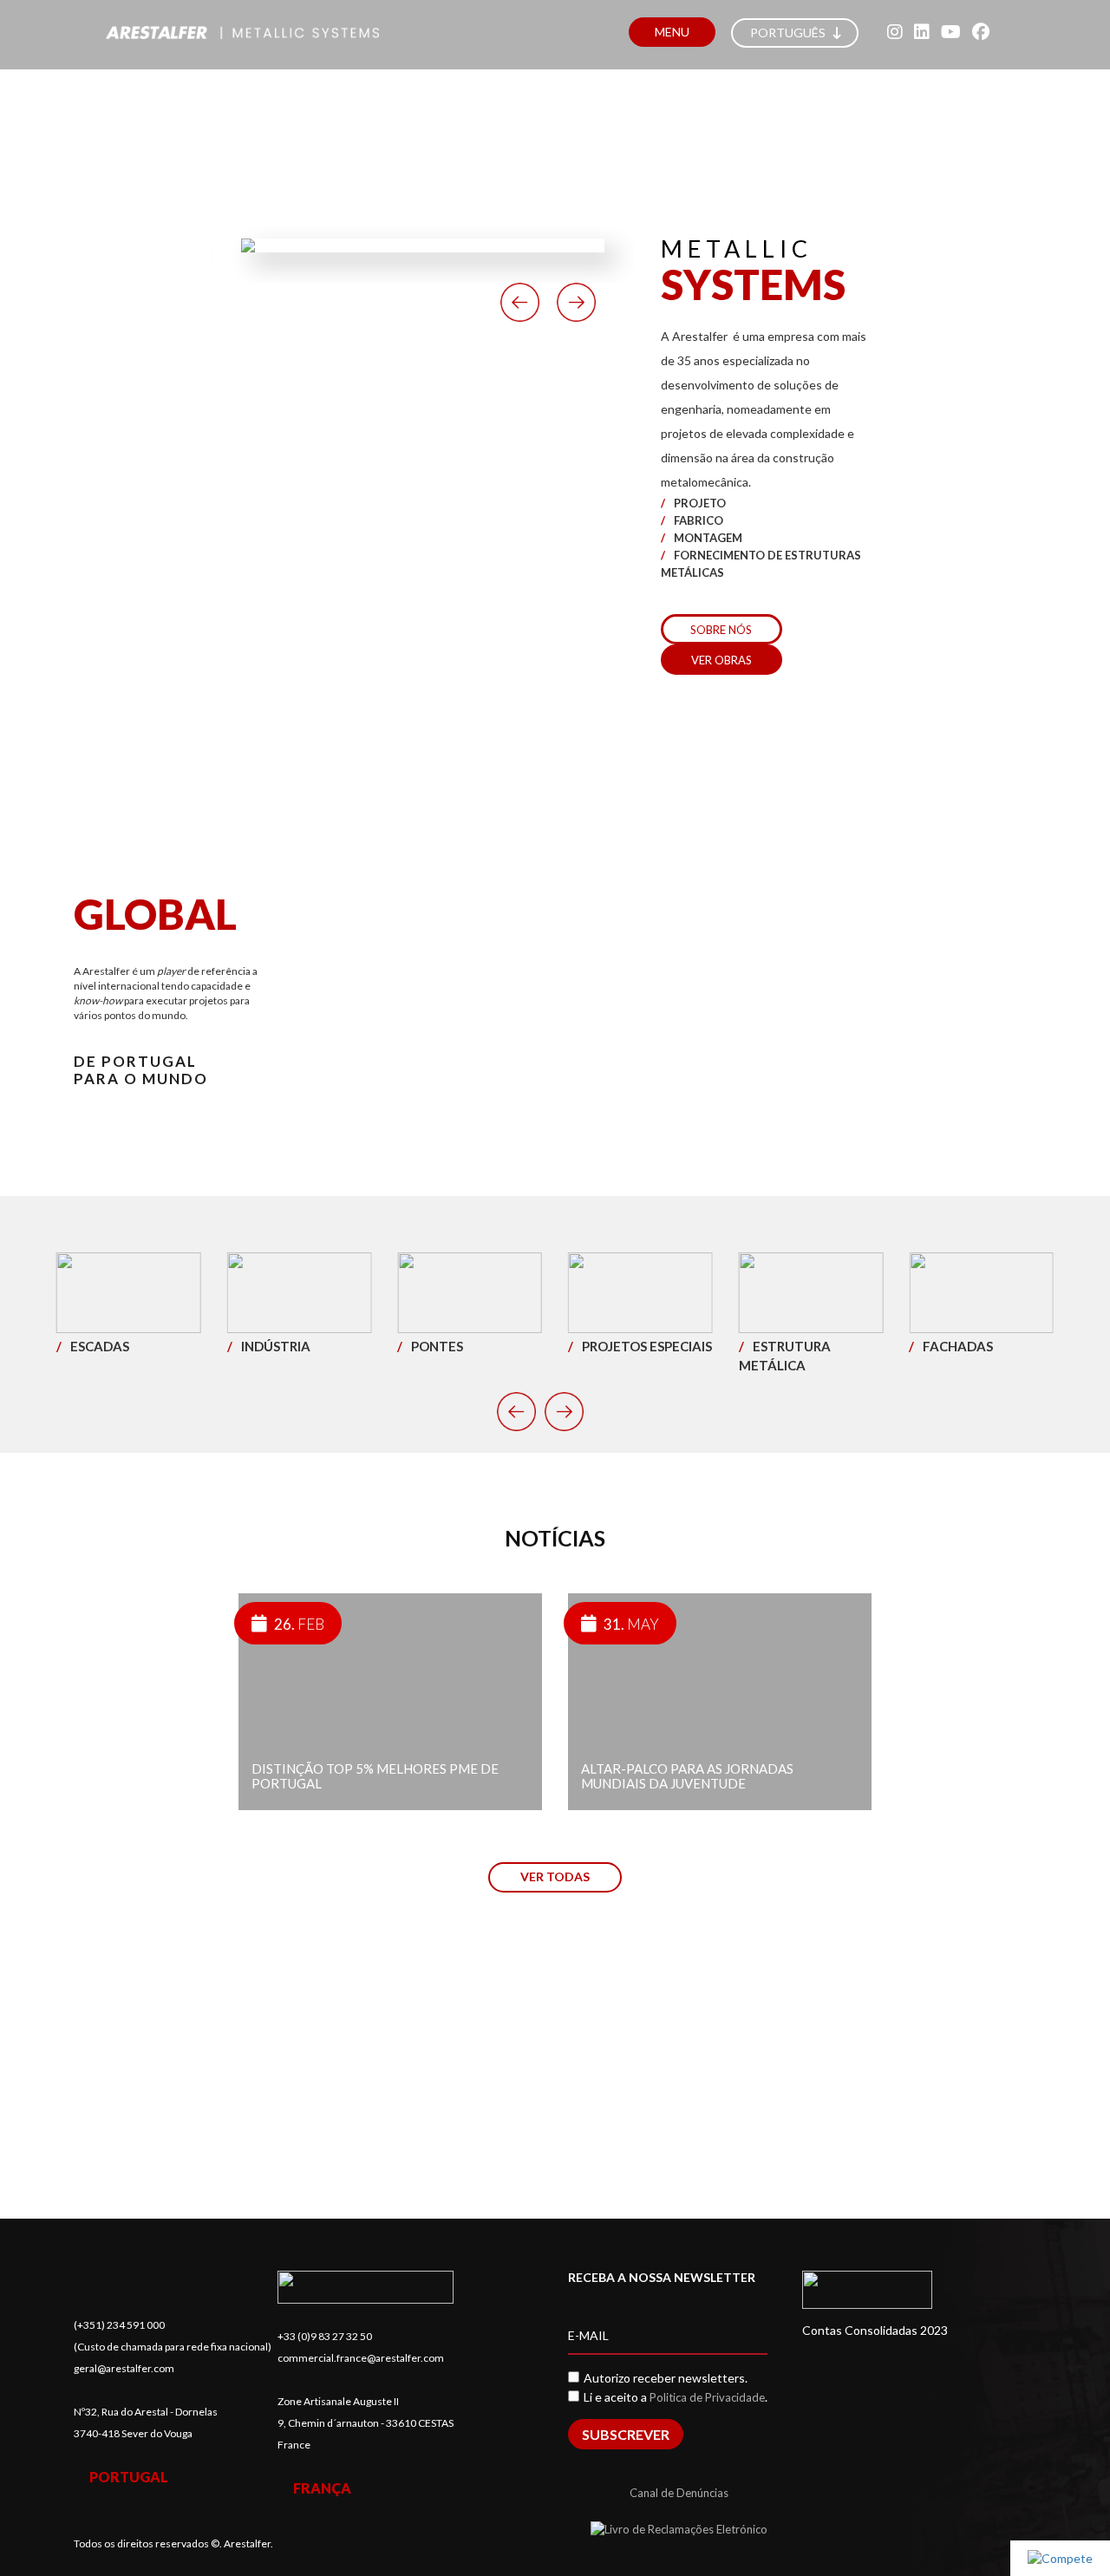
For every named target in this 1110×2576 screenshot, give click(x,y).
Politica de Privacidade (707, 2397)
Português (789, 33)
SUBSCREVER (626, 2434)
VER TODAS (555, 1876)
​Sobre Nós (721, 630)
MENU (672, 32)
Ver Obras (721, 660)
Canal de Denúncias (679, 2493)
